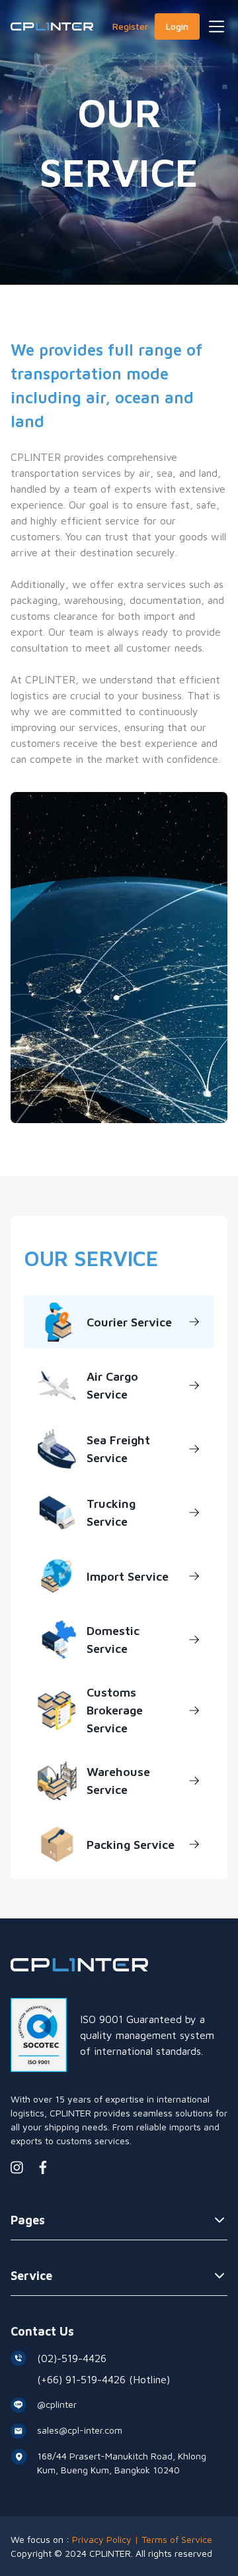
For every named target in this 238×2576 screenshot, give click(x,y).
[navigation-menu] (217, 26)
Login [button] (177, 26)
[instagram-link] (17, 2167)
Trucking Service (111, 1512)
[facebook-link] (43, 2167)
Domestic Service (113, 1640)
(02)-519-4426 (72, 2358)
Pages (28, 2220)
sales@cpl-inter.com (80, 2430)
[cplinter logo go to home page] (52, 26)
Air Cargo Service (112, 1385)
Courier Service (129, 1322)
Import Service (128, 1576)
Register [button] (130, 26)
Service (31, 2276)
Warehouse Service (118, 1781)
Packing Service (131, 1845)
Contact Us (42, 2331)
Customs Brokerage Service (115, 1710)
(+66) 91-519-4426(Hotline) (103, 2379)
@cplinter (57, 2404)
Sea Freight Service (118, 1449)
